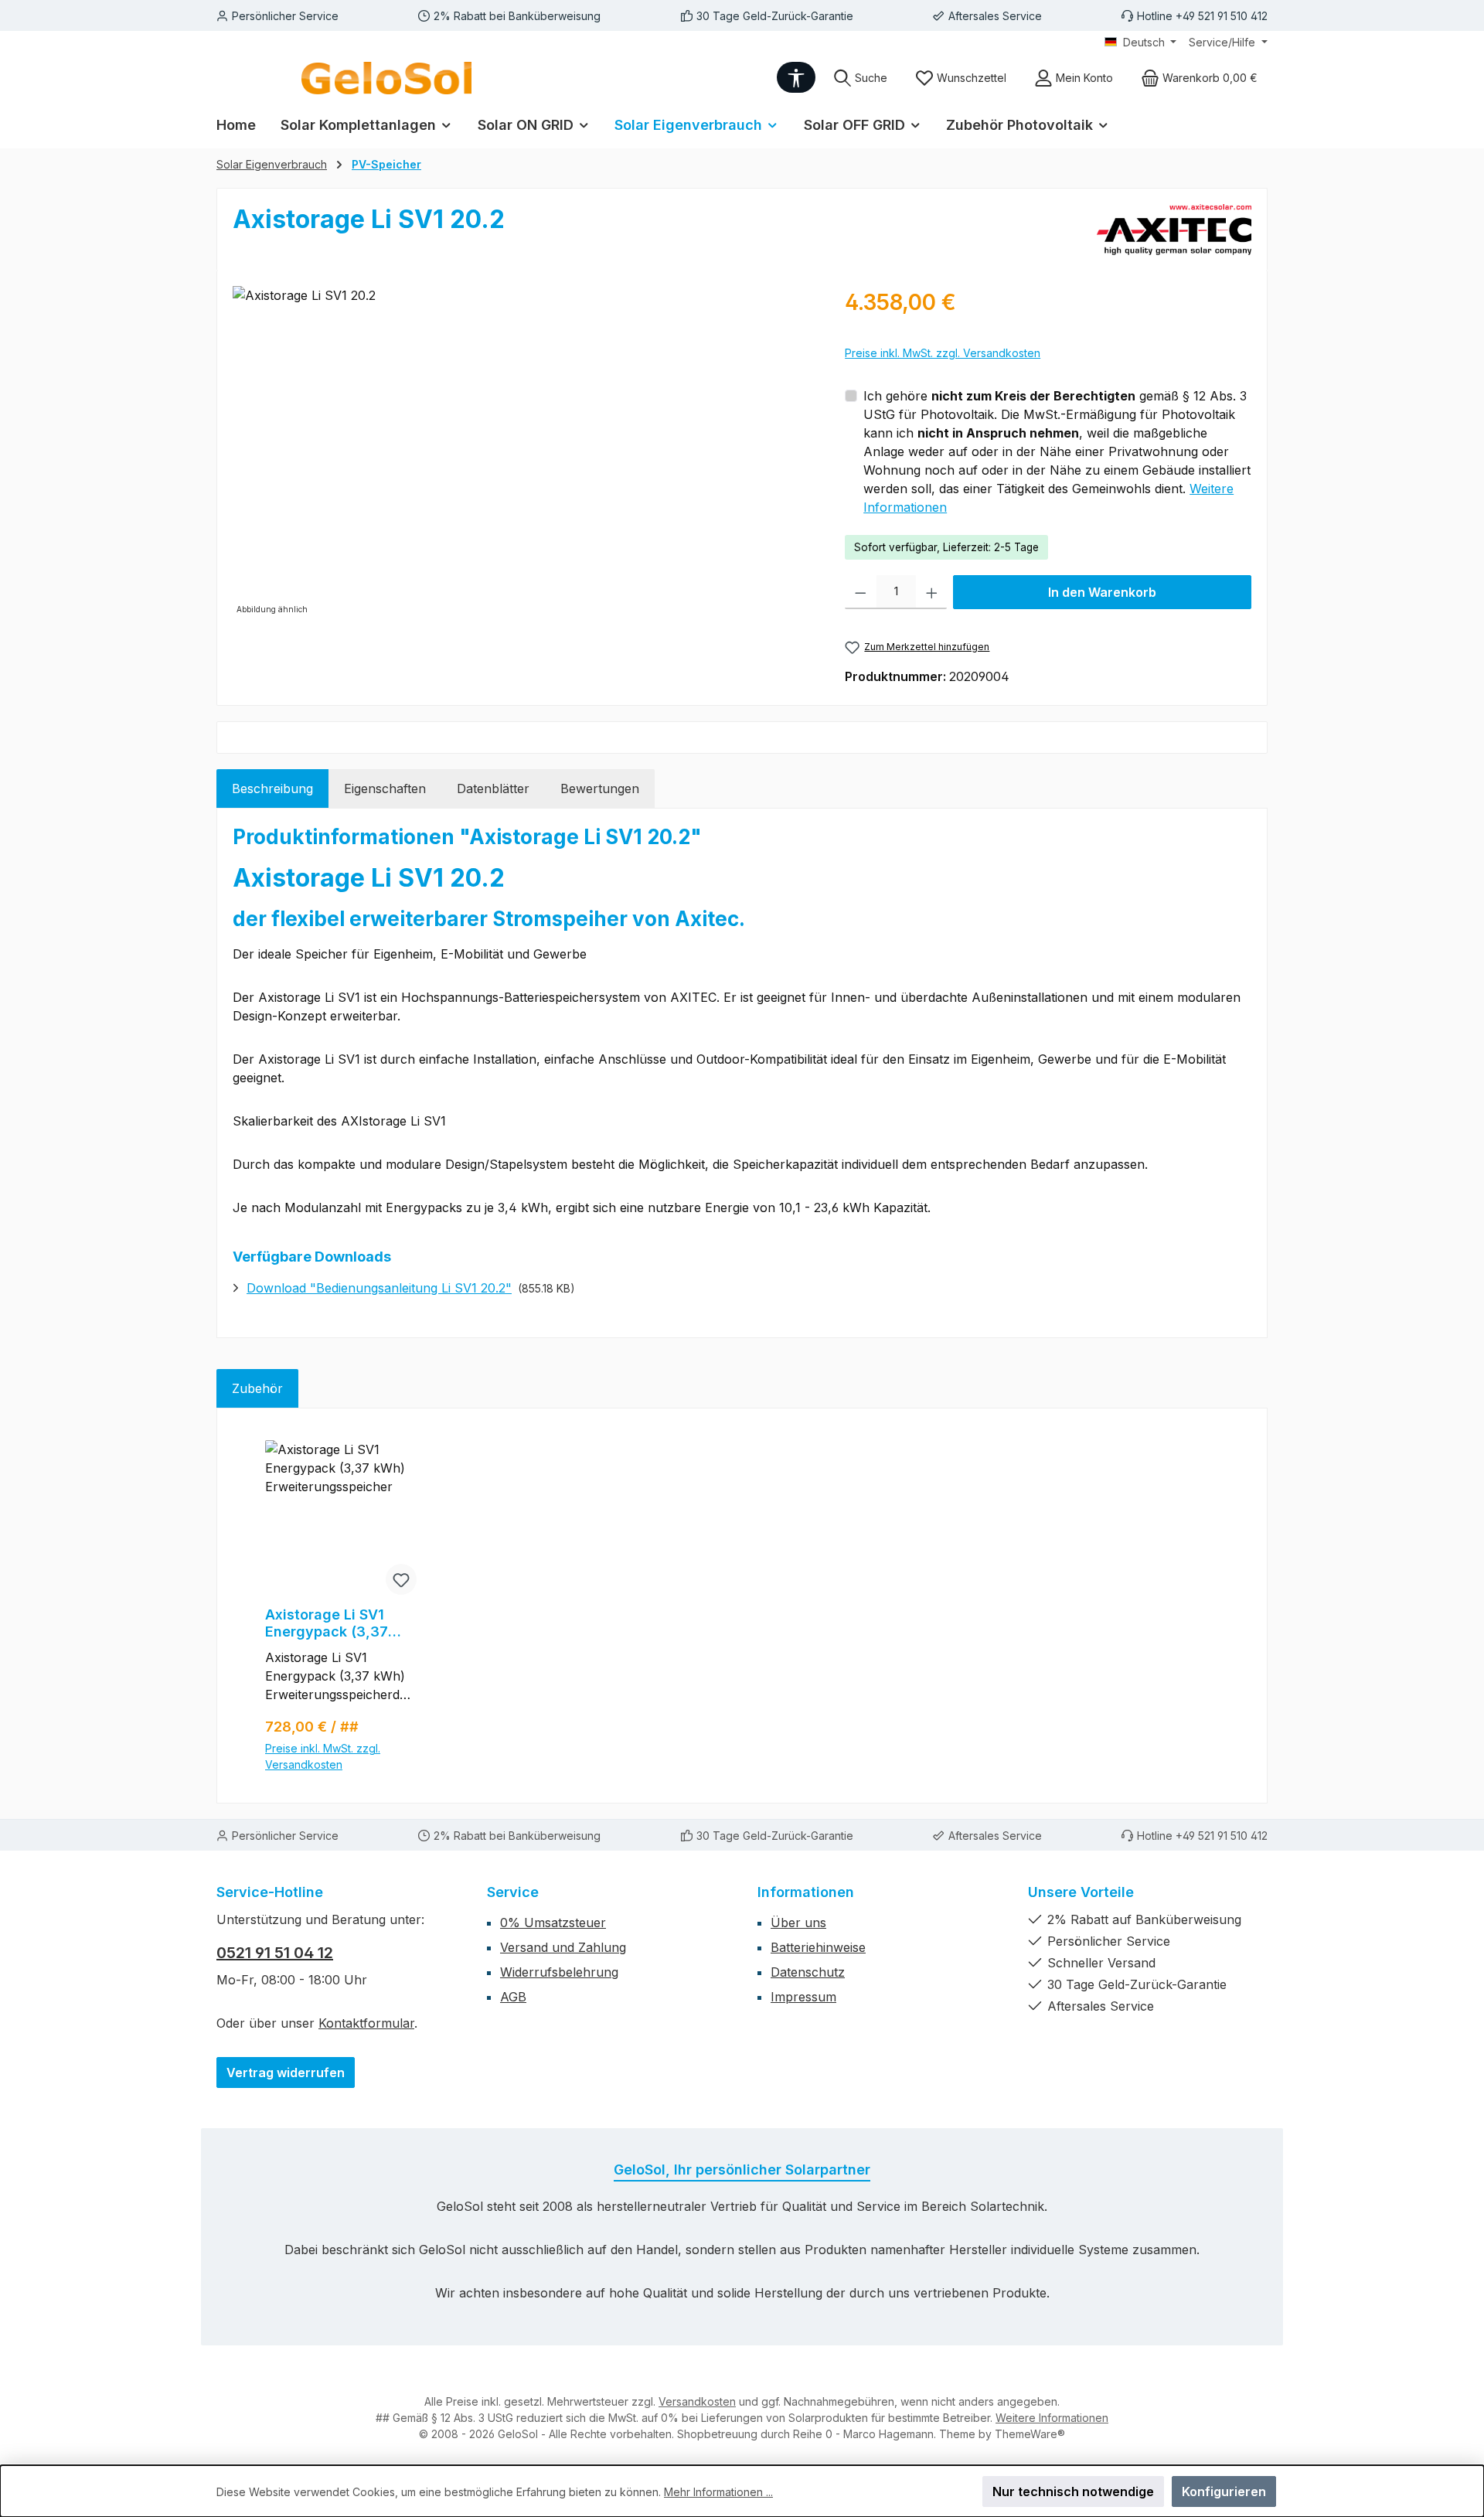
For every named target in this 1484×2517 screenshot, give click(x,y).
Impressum (803, 1997)
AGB (513, 1997)
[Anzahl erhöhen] (932, 592)
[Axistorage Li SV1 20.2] (523, 452)
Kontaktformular (366, 2023)
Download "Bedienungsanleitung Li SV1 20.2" (379, 1288)
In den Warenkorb (1102, 592)
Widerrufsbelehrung (559, 1972)
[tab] (272, 788)
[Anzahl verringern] (861, 592)
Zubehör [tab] (257, 1388)
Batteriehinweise (818, 1947)
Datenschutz (808, 1972)
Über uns (798, 1923)
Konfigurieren (1224, 2491)
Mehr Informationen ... (718, 2492)
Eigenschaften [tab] (385, 788)
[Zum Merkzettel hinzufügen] (401, 1579)
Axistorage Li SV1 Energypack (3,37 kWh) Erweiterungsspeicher (340, 1623)
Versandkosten (697, 2401)
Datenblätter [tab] (493, 788)
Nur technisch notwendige (1073, 2491)
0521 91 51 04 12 (275, 1953)
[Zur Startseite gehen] (386, 78)
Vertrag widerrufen (286, 2073)
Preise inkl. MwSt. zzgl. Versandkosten (943, 353)
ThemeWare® (1030, 2434)
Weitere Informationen (1052, 2418)
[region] (523, 452)
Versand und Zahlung (563, 1947)
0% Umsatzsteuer (553, 1923)
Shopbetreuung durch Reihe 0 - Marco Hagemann (805, 2434)
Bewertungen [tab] (600, 788)
